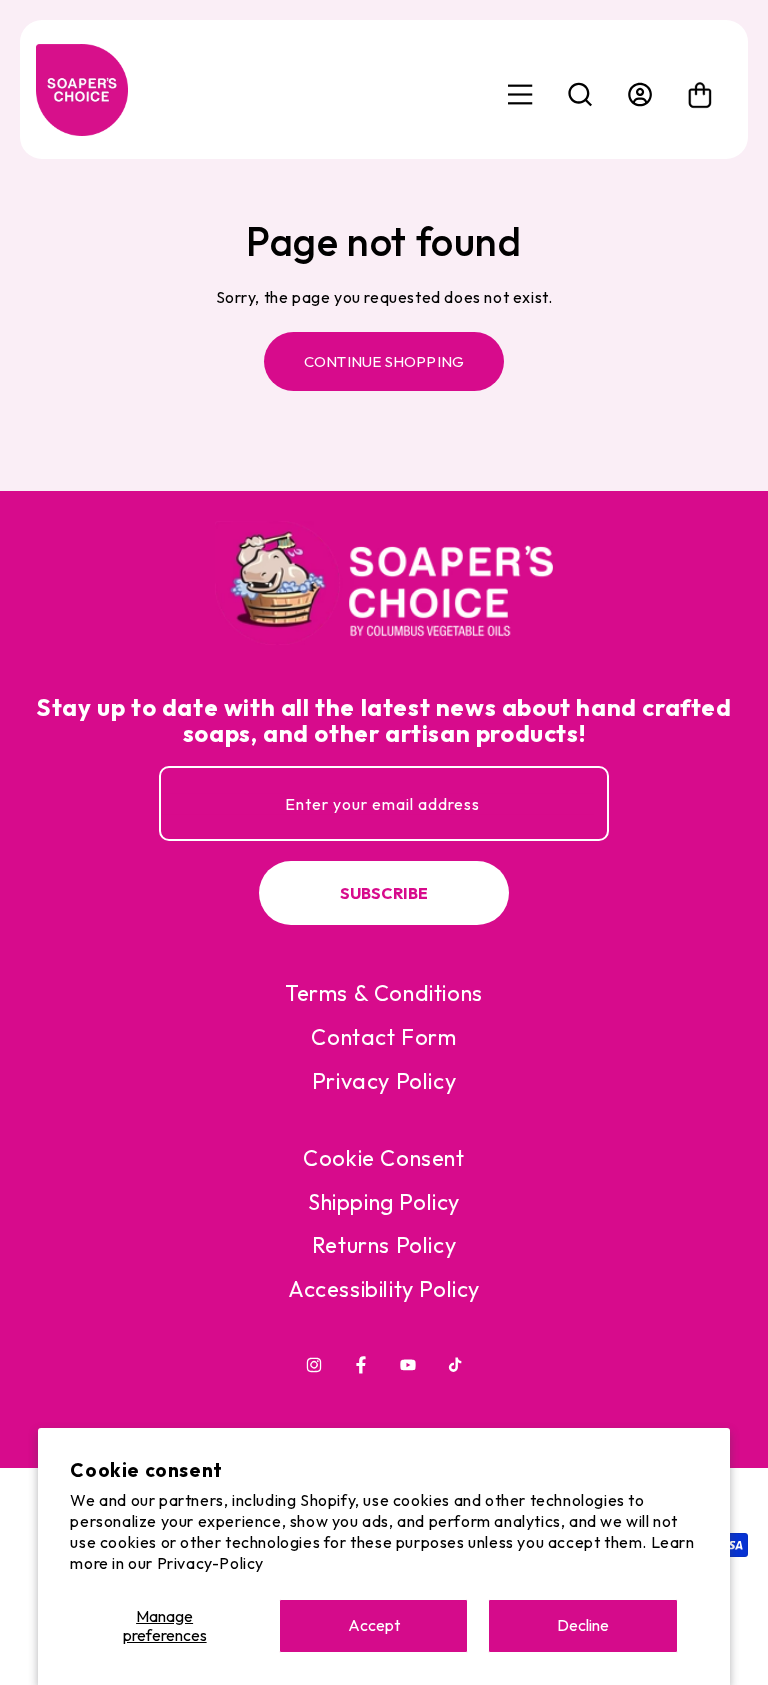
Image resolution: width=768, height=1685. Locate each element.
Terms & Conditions (384, 993)
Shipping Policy (384, 1202)
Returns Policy (384, 1245)
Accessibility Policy (384, 1289)
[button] (580, 95)
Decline (583, 1625)
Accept (374, 1625)
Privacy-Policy (210, 1563)
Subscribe (384, 893)
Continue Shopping (384, 361)
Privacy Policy (384, 1081)
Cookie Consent (383, 1158)
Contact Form (383, 1037)
